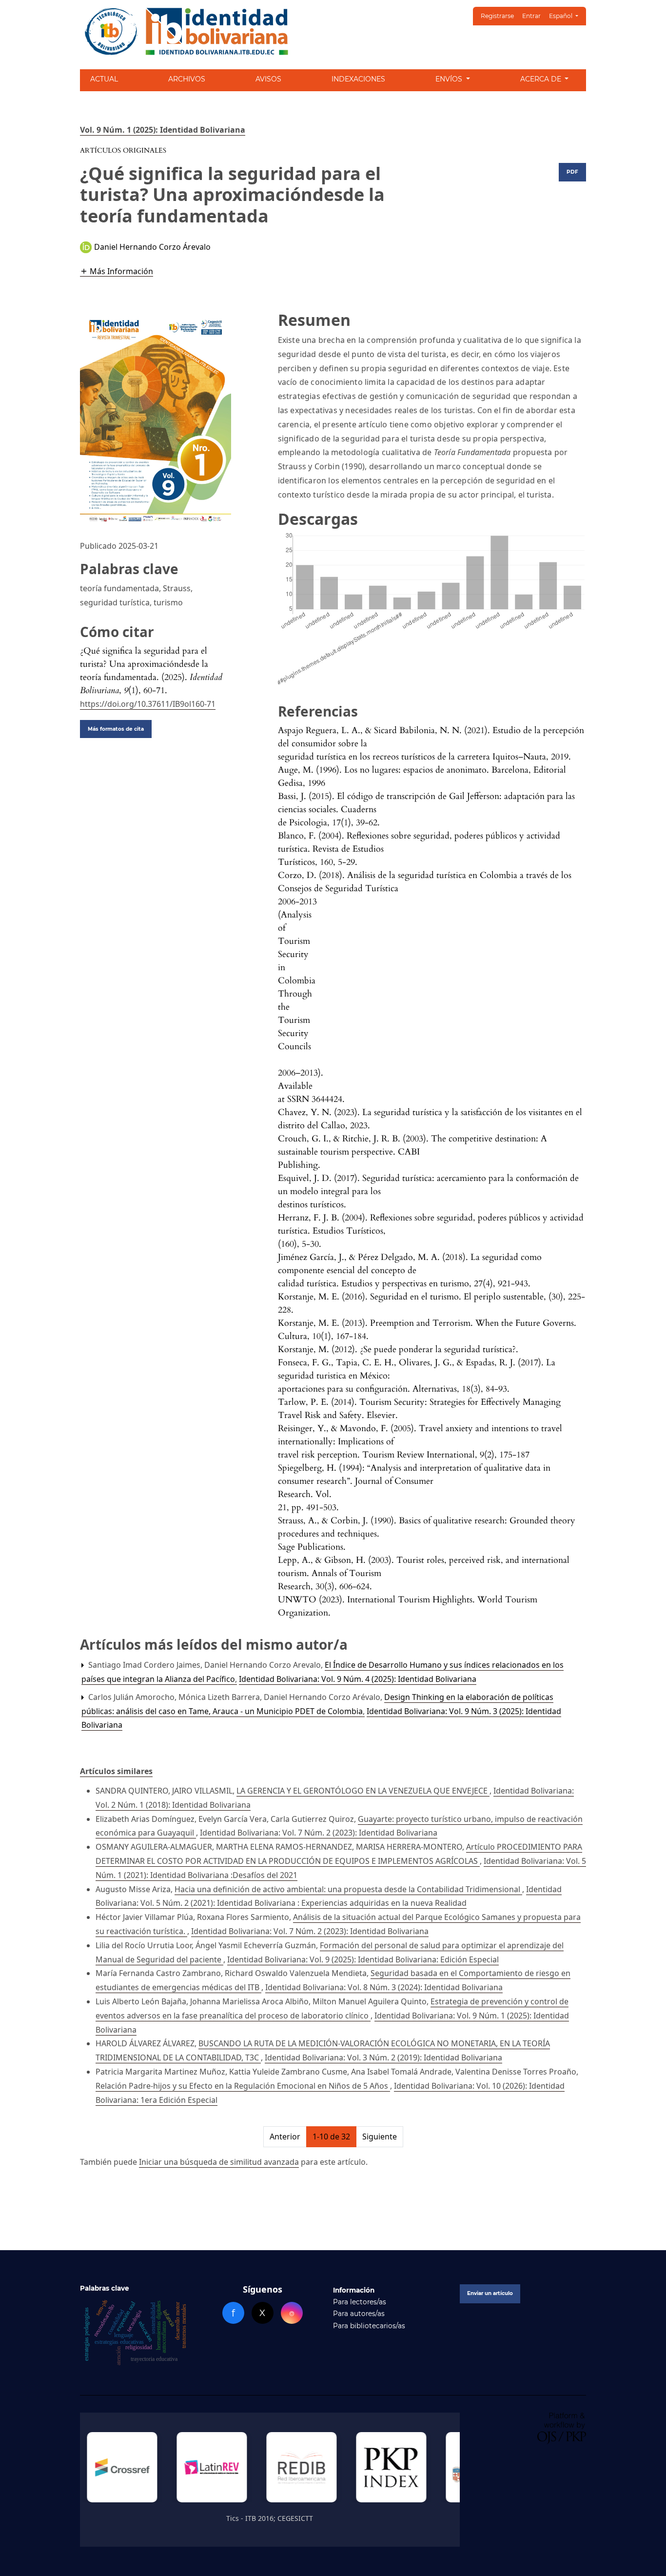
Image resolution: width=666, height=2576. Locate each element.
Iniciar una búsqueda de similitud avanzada (219, 2162)
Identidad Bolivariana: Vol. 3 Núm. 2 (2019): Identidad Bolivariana (383, 2057)
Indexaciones (358, 79)
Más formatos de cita (116, 729)
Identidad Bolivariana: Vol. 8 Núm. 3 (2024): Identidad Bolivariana (384, 1987)
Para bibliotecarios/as (369, 2326)
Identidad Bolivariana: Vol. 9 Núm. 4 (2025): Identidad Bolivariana (358, 1679)
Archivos (187, 79)
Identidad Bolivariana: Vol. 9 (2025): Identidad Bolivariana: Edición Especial (363, 1959)
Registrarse (497, 16)
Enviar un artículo (490, 2293)
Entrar (531, 16)
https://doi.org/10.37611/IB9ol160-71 (148, 704)
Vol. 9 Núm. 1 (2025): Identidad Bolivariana (163, 130)
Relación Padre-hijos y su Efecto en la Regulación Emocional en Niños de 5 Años (243, 2086)
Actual (104, 79)
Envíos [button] (450, 79)
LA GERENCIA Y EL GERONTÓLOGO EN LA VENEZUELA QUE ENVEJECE (363, 1791)
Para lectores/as (360, 2302)
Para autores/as (359, 2314)
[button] (117, 271)
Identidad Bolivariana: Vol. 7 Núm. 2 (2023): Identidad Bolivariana (319, 1833)
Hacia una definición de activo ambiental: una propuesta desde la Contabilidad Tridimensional (348, 1889)
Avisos (268, 79)
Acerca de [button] (542, 79)
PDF (572, 172)
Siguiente (380, 2137)
